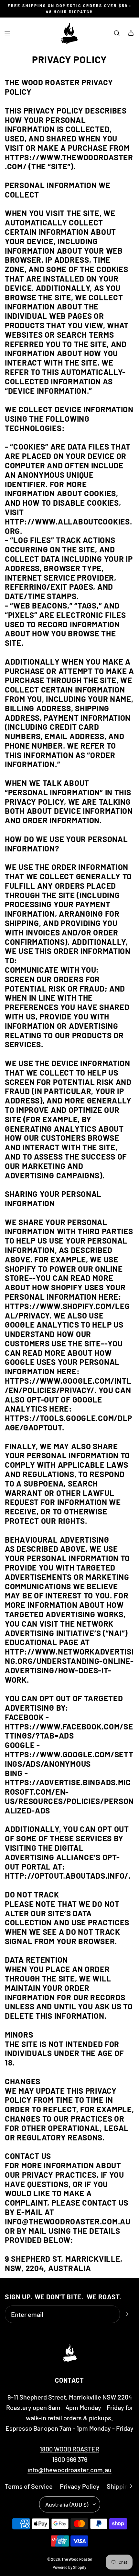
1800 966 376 (70, 2459)
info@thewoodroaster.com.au (69, 2470)
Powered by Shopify (69, 2567)
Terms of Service (29, 2486)
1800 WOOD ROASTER (69, 2449)
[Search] (117, 33)
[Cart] (131, 33)
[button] (131, 2486)
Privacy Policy (80, 2486)
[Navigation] (7, 33)
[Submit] (127, 2314)
